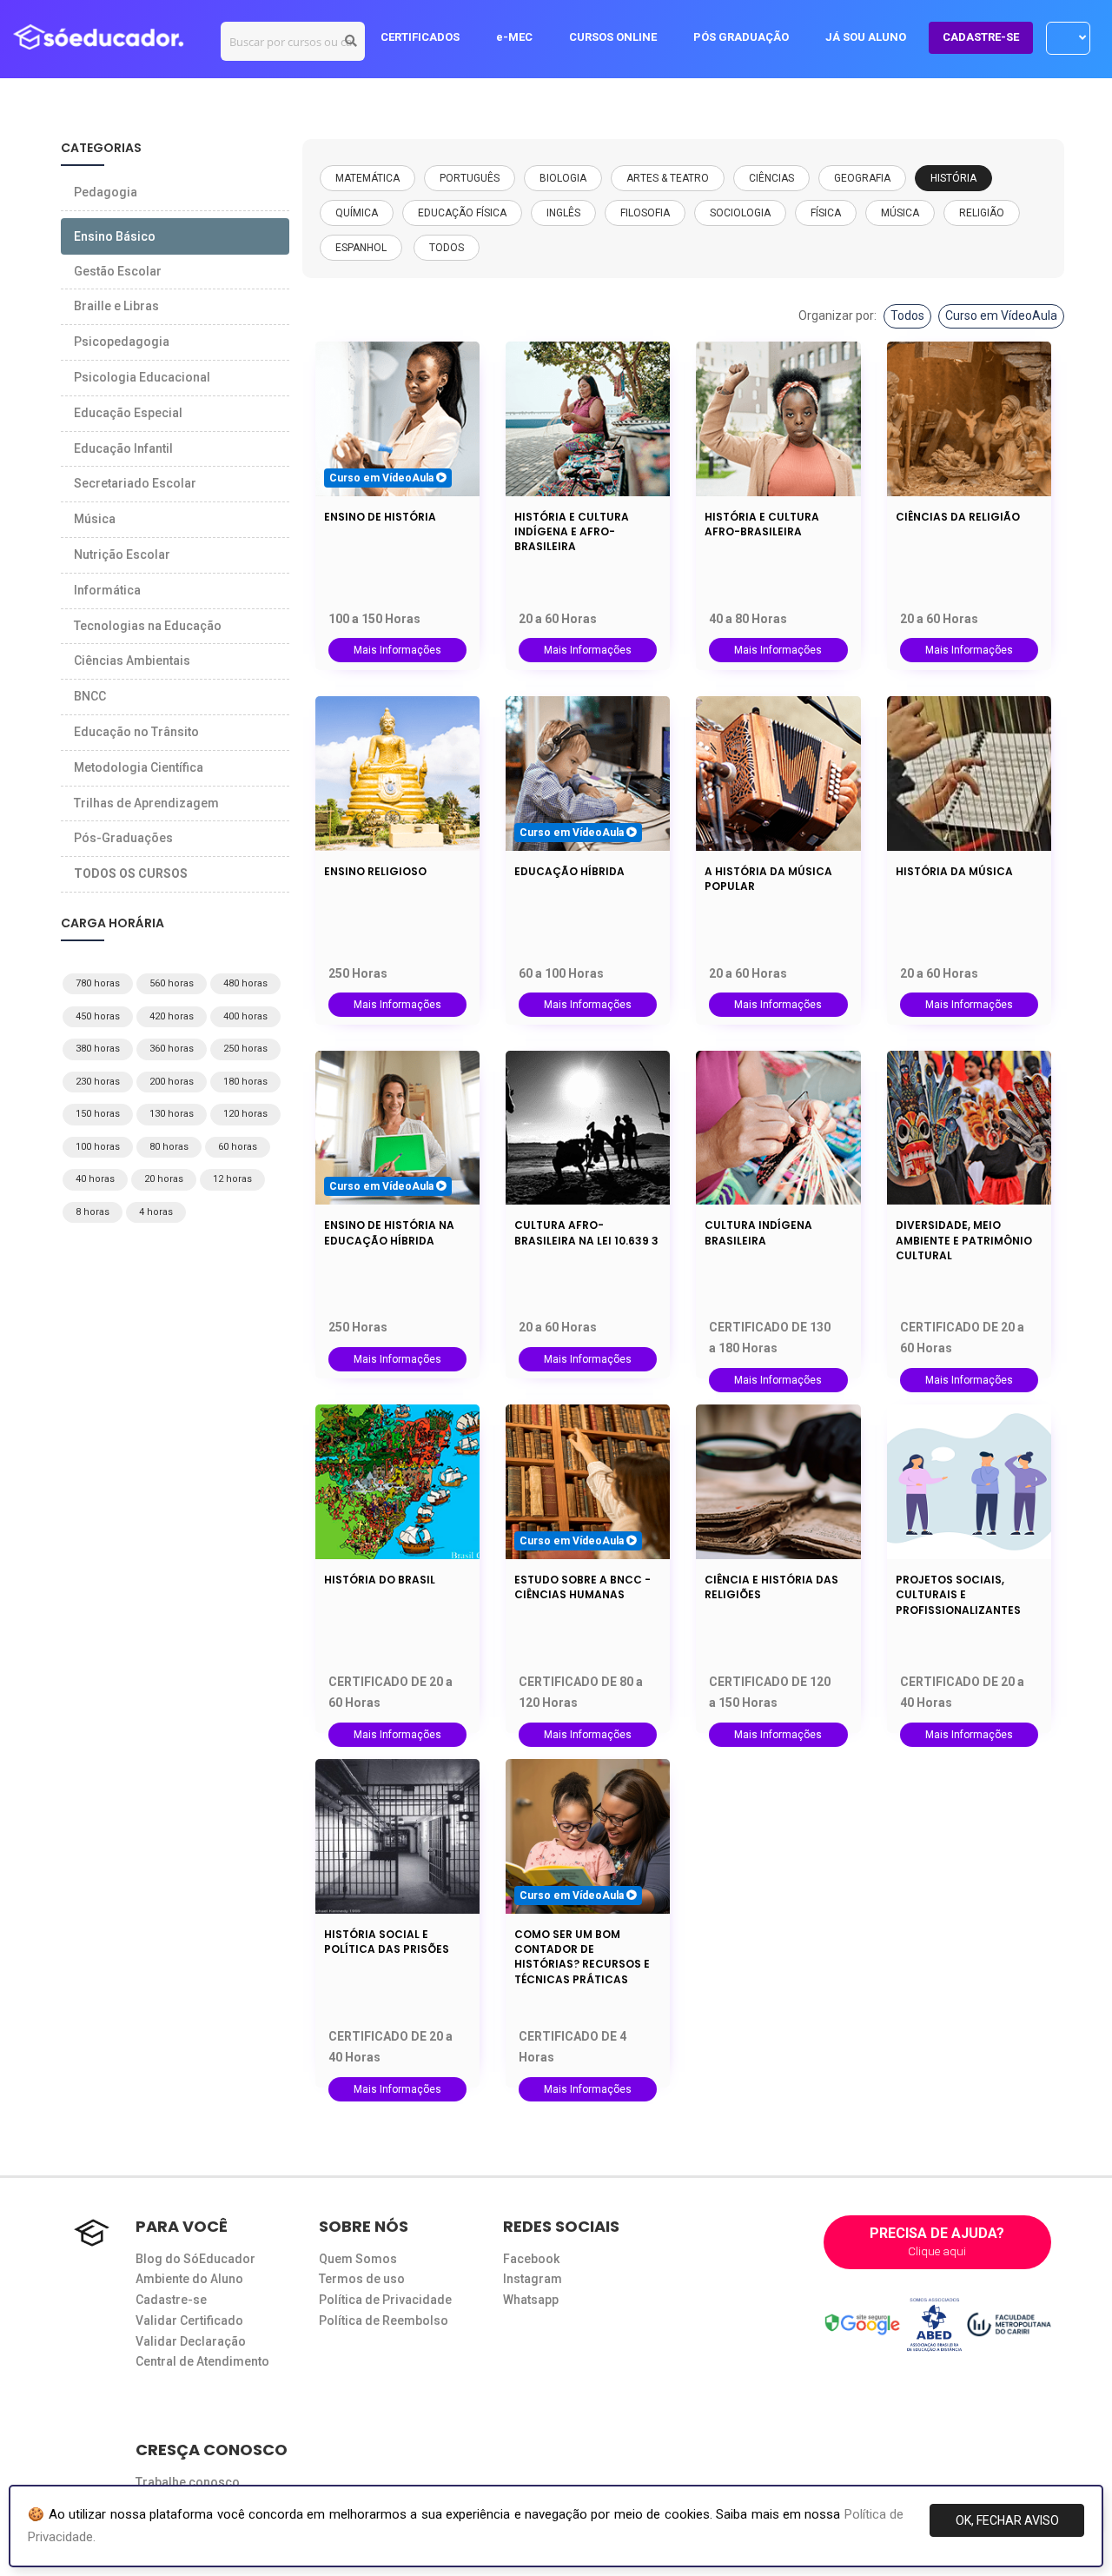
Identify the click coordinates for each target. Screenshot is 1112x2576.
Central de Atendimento (202, 2361)
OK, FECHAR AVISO (1007, 2520)
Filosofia (645, 213)
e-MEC (514, 37)
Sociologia (740, 213)
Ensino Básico (115, 236)
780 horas (98, 983)
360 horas (172, 1049)
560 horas (172, 983)
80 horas (169, 1147)
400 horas (245, 1016)
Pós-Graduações (123, 838)
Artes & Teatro (668, 178)
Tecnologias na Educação (148, 626)
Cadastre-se (171, 2300)
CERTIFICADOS (420, 37)
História (953, 178)
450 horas (98, 1016)
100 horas (98, 1147)
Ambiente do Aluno (189, 2279)
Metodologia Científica (139, 767)
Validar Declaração (191, 2341)
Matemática (367, 178)
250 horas (245, 1049)
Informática (107, 590)
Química (357, 213)
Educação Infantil (123, 448)
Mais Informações (397, 650)
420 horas (172, 1016)
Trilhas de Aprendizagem (146, 803)
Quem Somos (358, 2259)
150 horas (98, 1114)
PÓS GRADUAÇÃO (741, 37)
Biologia (563, 178)
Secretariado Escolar (135, 483)
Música (900, 213)
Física (826, 213)
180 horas (245, 1082)
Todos (907, 315)
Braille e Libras (116, 306)
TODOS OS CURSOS (131, 873)
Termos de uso (362, 2279)
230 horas (98, 1082)
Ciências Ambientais (132, 661)
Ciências (771, 178)
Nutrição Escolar (122, 554)
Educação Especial (128, 413)
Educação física (462, 213)
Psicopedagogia (122, 342)
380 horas (98, 1049)
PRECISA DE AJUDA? (937, 2241)
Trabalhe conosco (188, 2482)
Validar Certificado (189, 2320)
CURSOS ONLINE (613, 37)
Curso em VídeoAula (1001, 315)
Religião (982, 213)
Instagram (533, 2279)
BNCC (90, 696)
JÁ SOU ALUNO (866, 37)
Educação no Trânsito (136, 732)
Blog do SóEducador (195, 2259)
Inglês (563, 213)
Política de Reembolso (384, 2320)
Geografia (862, 178)
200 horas (172, 1082)
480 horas (245, 983)
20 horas (164, 1179)
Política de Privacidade (385, 2300)
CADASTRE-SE (981, 37)
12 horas (232, 1179)
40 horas (95, 1179)
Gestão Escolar (118, 271)
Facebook (531, 2259)
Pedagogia (106, 192)
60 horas (238, 1147)
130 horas (172, 1114)
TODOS (447, 248)
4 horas (156, 1212)
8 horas (93, 1212)
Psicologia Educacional (142, 377)
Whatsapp (531, 2300)
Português (470, 178)
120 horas (245, 1114)
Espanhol (361, 248)
